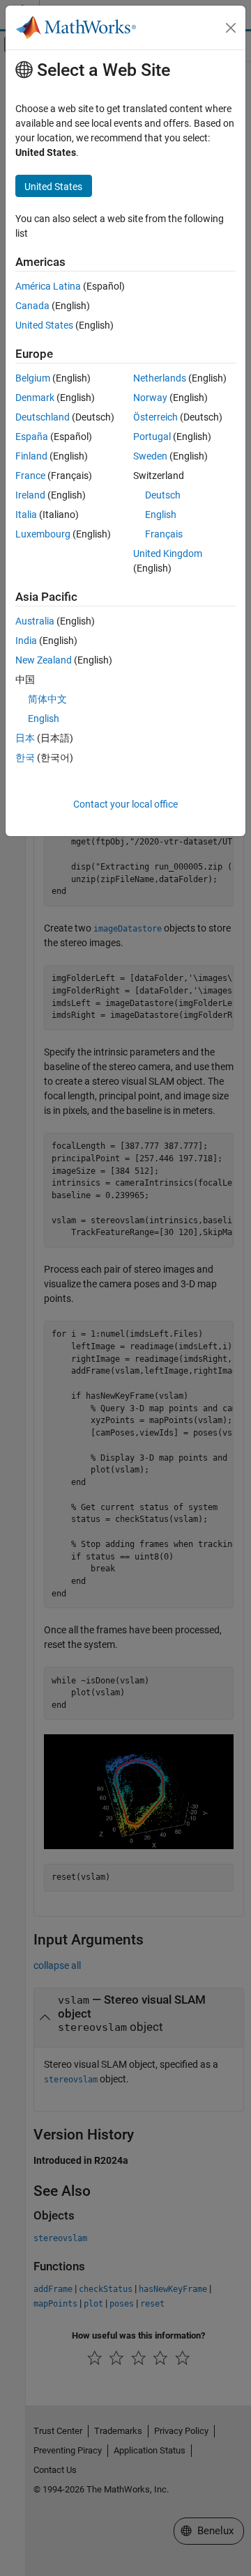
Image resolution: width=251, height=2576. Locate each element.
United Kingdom (168, 553)
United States (44, 325)
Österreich (155, 417)
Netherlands (160, 378)
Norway (150, 398)
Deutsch (163, 495)
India (26, 641)
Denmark (35, 398)
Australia (35, 621)
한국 (25, 757)
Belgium (33, 378)
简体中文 (47, 699)
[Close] (231, 28)
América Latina (48, 286)
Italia (26, 515)
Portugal (152, 437)
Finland (31, 456)
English (161, 515)
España (32, 437)
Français (164, 534)
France (30, 476)
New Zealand (44, 660)
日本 (25, 738)
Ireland (30, 495)
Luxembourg (43, 534)
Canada (32, 306)
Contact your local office (125, 804)
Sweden (150, 456)
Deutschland (43, 417)
